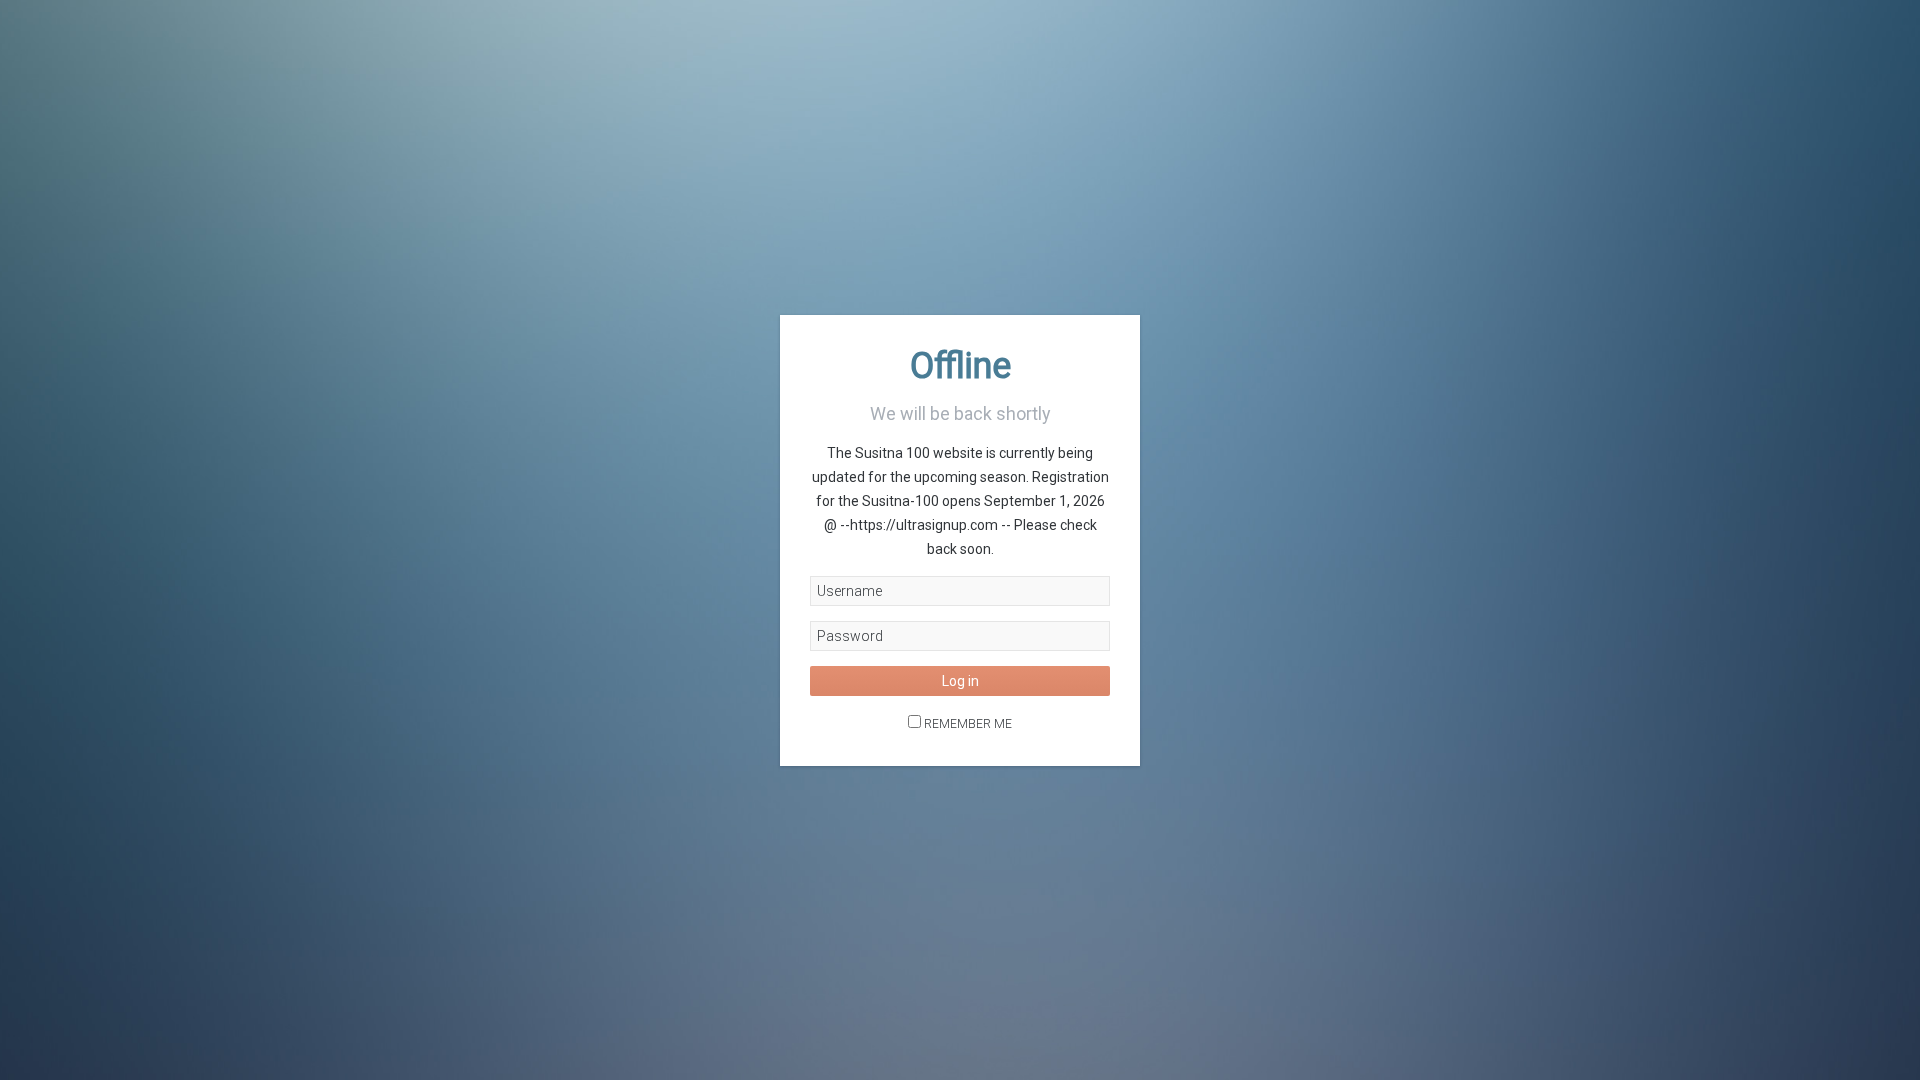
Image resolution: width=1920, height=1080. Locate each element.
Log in (960, 681)
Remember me (968, 724)
